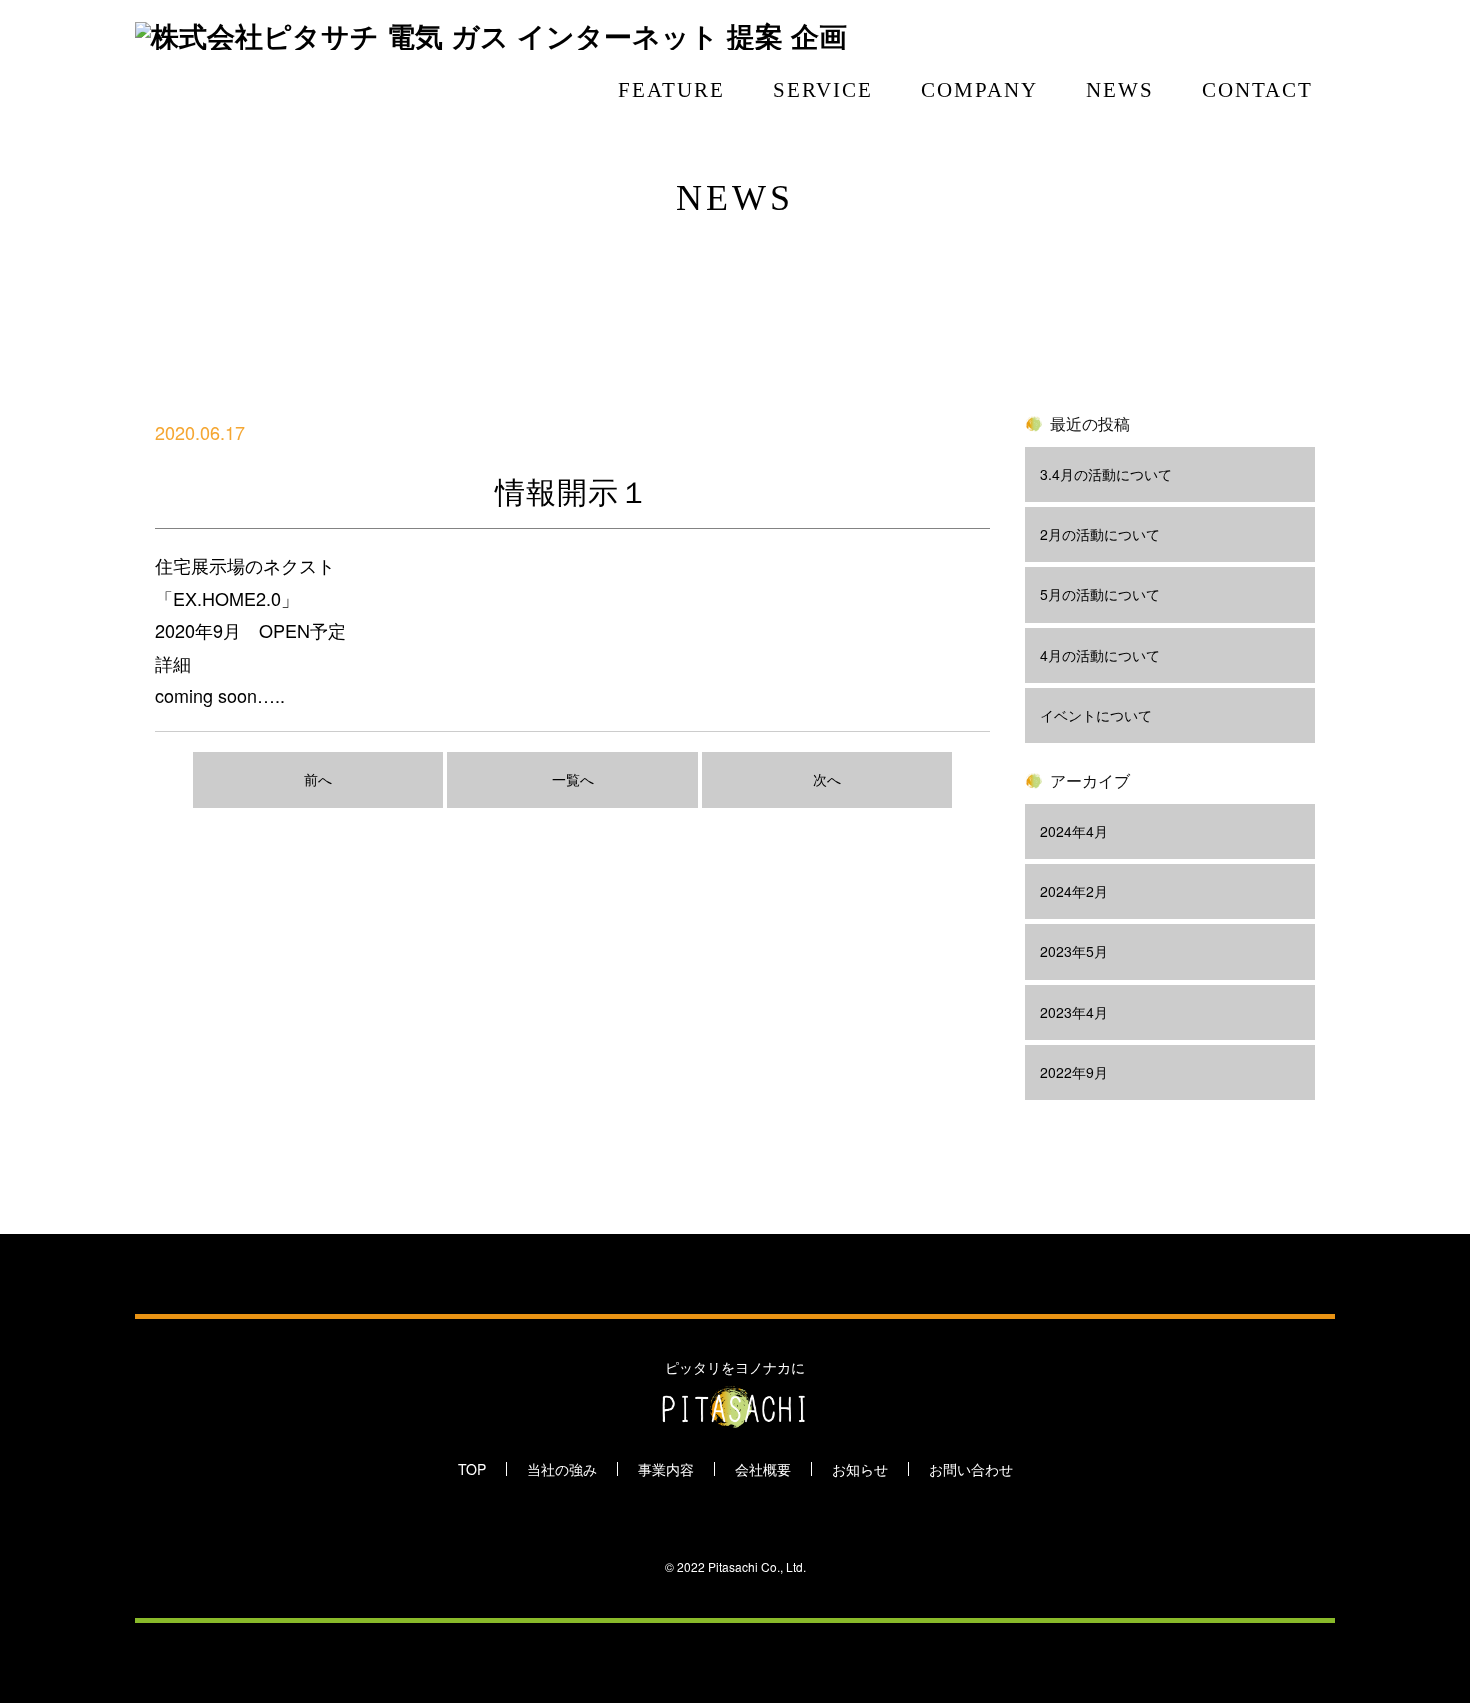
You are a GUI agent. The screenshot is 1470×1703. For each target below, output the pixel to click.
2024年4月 (1074, 831)
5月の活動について (1100, 594)
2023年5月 (1074, 951)
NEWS (1120, 90)
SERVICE (823, 90)
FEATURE (671, 90)
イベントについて (1096, 715)
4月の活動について (1100, 655)
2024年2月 (1074, 891)
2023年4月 (1074, 1012)
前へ (318, 779)
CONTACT (1257, 90)
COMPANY (979, 90)
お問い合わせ (971, 1469)
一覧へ (573, 779)
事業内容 (666, 1469)
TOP (472, 1469)
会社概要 (763, 1469)
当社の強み (562, 1469)
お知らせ (860, 1469)
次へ (827, 779)
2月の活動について (1100, 534)
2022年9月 (1074, 1072)
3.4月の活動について (1106, 474)
